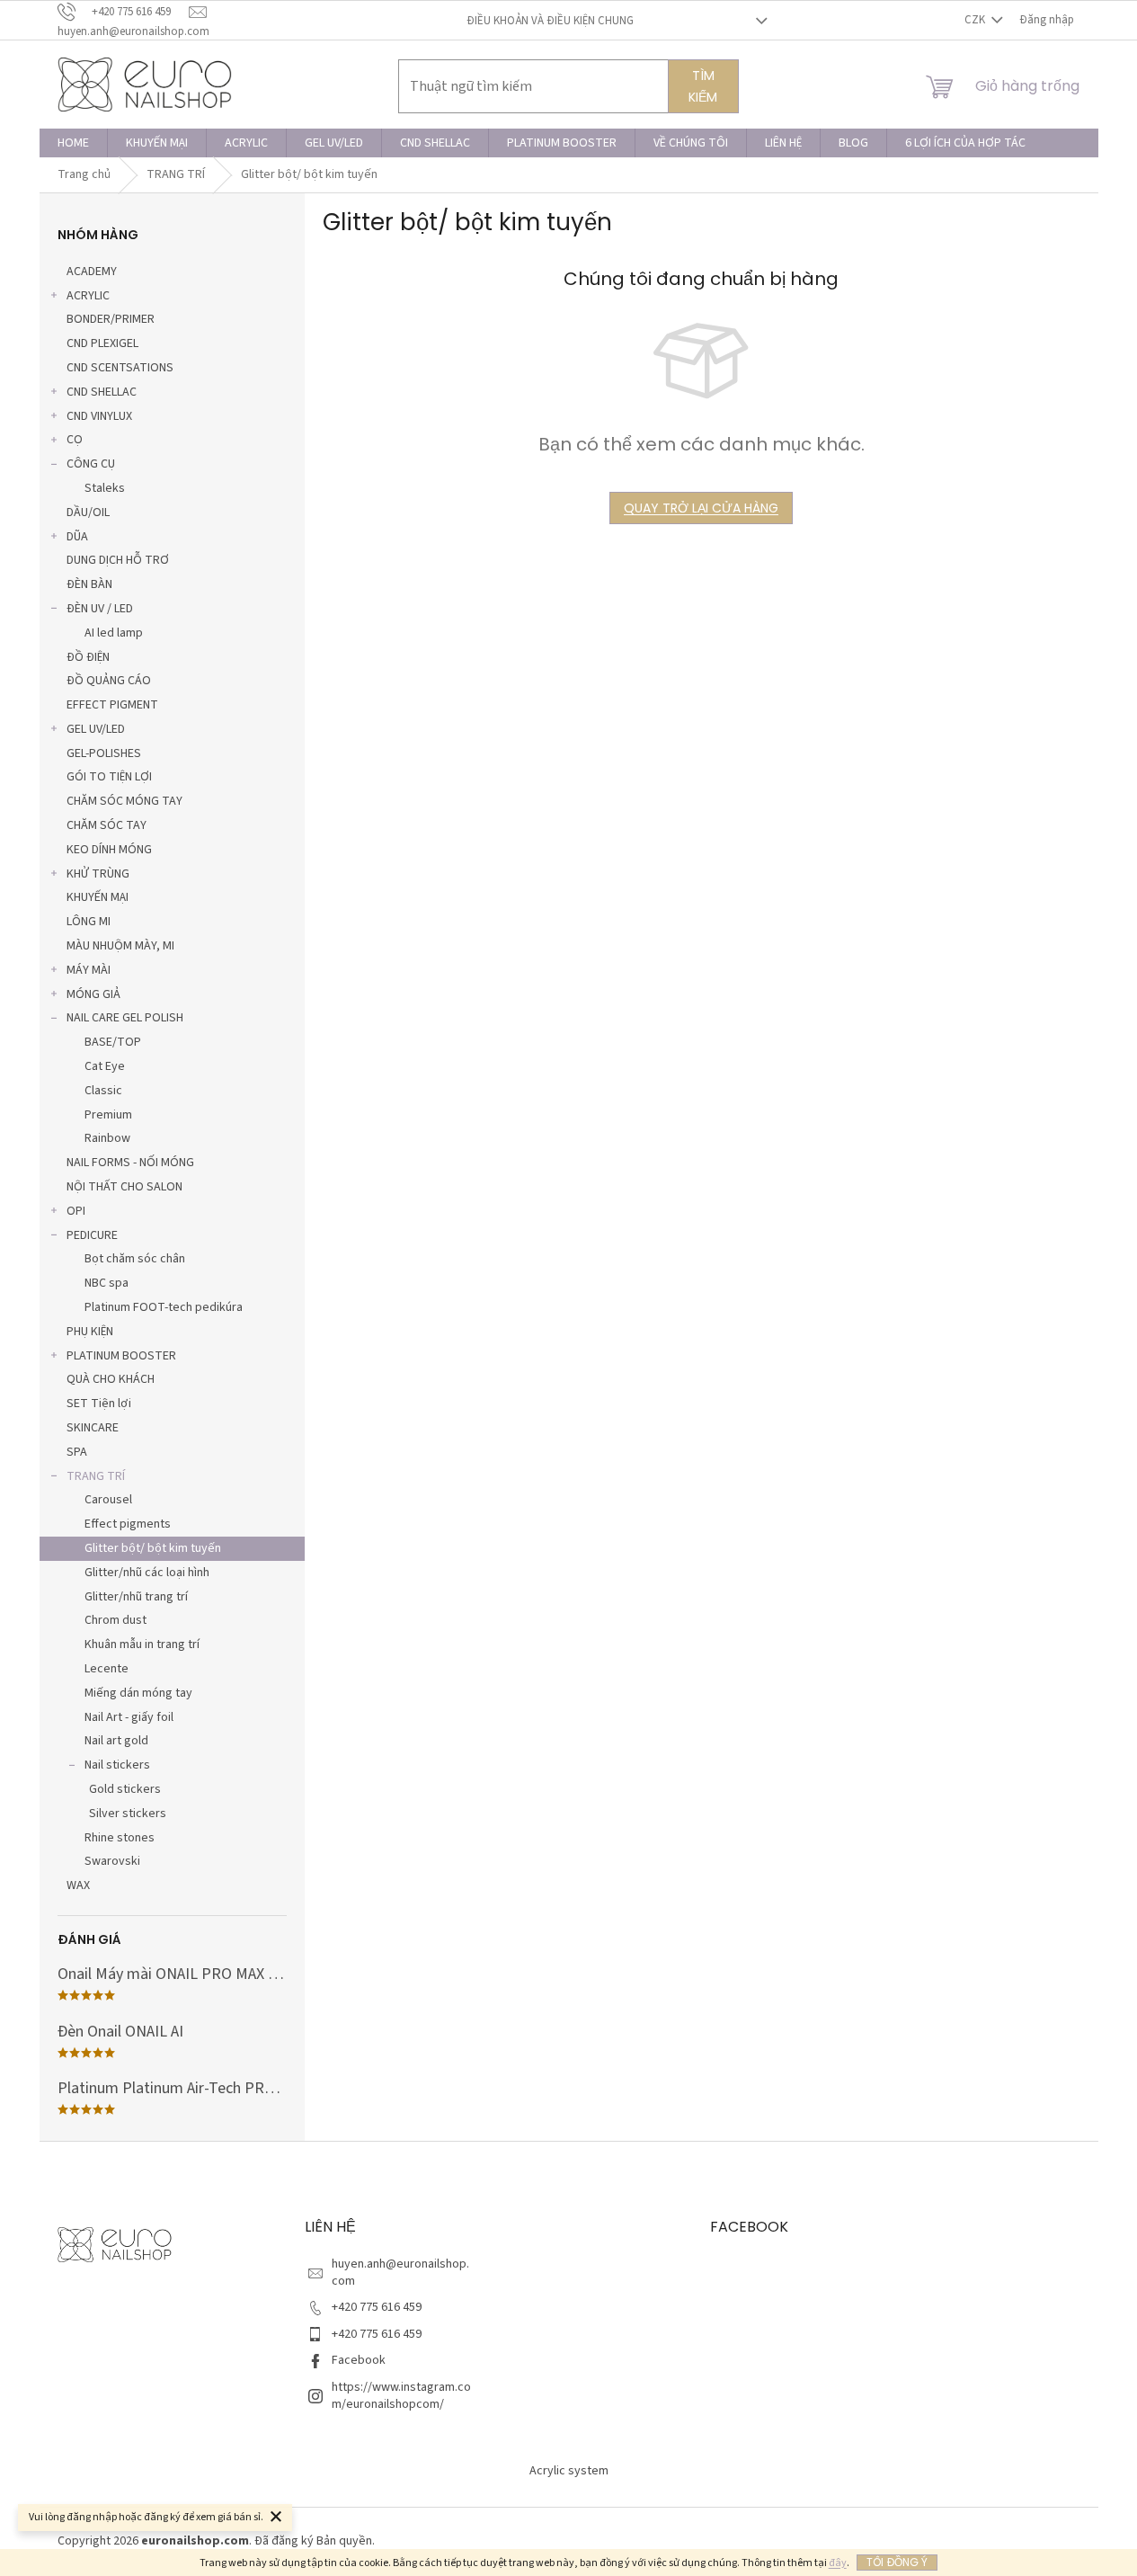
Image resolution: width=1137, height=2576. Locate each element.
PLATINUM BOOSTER (121, 1356)
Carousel (108, 1500)
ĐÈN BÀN (89, 584)
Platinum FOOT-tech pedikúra (164, 1307)
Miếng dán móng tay (138, 1693)
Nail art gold (116, 1741)
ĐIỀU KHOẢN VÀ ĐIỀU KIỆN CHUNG (550, 21)
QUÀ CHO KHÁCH (111, 1379)
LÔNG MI (89, 922)
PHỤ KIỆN (90, 1332)
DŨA (77, 537)
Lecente (107, 1669)
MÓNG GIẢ (93, 994)
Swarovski (112, 1861)
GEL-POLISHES (104, 753)
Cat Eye (105, 1066)
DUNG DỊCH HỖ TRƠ (118, 560)
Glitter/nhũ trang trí (136, 1597)
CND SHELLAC (102, 392)
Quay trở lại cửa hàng (701, 508)
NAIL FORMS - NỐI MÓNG (130, 1163)
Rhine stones (120, 1838)
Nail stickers (117, 1765)
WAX (78, 1885)
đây (838, 2563)
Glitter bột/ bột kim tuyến (153, 1548)
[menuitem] (73, 143)
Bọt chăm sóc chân (135, 1259)
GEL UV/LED (96, 729)
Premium (108, 1115)
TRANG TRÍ (96, 1476)
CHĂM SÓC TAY (107, 825)
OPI (76, 1211)
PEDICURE (92, 1235)
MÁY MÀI (89, 970)
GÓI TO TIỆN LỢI (109, 777)
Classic (103, 1091)
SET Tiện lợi (99, 1404)
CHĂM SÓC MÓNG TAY (124, 801)
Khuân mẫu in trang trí (142, 1645)
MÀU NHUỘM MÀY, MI (120, 946)
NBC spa (107, 1283)
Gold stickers (125, 1789)
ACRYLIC (88, 296)
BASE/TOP (113, 1042)
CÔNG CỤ (91, 464)
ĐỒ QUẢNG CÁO (109, 681)
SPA (77, 1452)
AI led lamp (114, 633)
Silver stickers (128, 1814)
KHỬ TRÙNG (98, 874)
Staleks (105, 488)
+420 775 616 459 (377, 2307)
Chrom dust (115, 1620)
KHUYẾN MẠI (98, 897)
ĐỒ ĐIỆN (88, 657)
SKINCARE (93, 1428)
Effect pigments (128, 1524)
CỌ (75, 440)
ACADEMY (92, 272)
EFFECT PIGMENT (112, 705)
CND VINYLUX (99, 416)
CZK (976, 20)
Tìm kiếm (703, 86)
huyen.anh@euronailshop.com (400, 2273)
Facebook (359, 2360)
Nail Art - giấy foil (129, 1717)
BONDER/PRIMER (111, 319)
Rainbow (107, 1138)
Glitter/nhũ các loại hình (147, 1573)
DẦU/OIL (88, 513)
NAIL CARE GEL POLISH (125, 1018)
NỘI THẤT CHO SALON (124, 1187)
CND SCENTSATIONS (120, 368)
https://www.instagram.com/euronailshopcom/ (401, 2396)
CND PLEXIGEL (102, 343)
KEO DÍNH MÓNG (109, 850)
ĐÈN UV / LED (100, 609)
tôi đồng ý (897, 2562)
